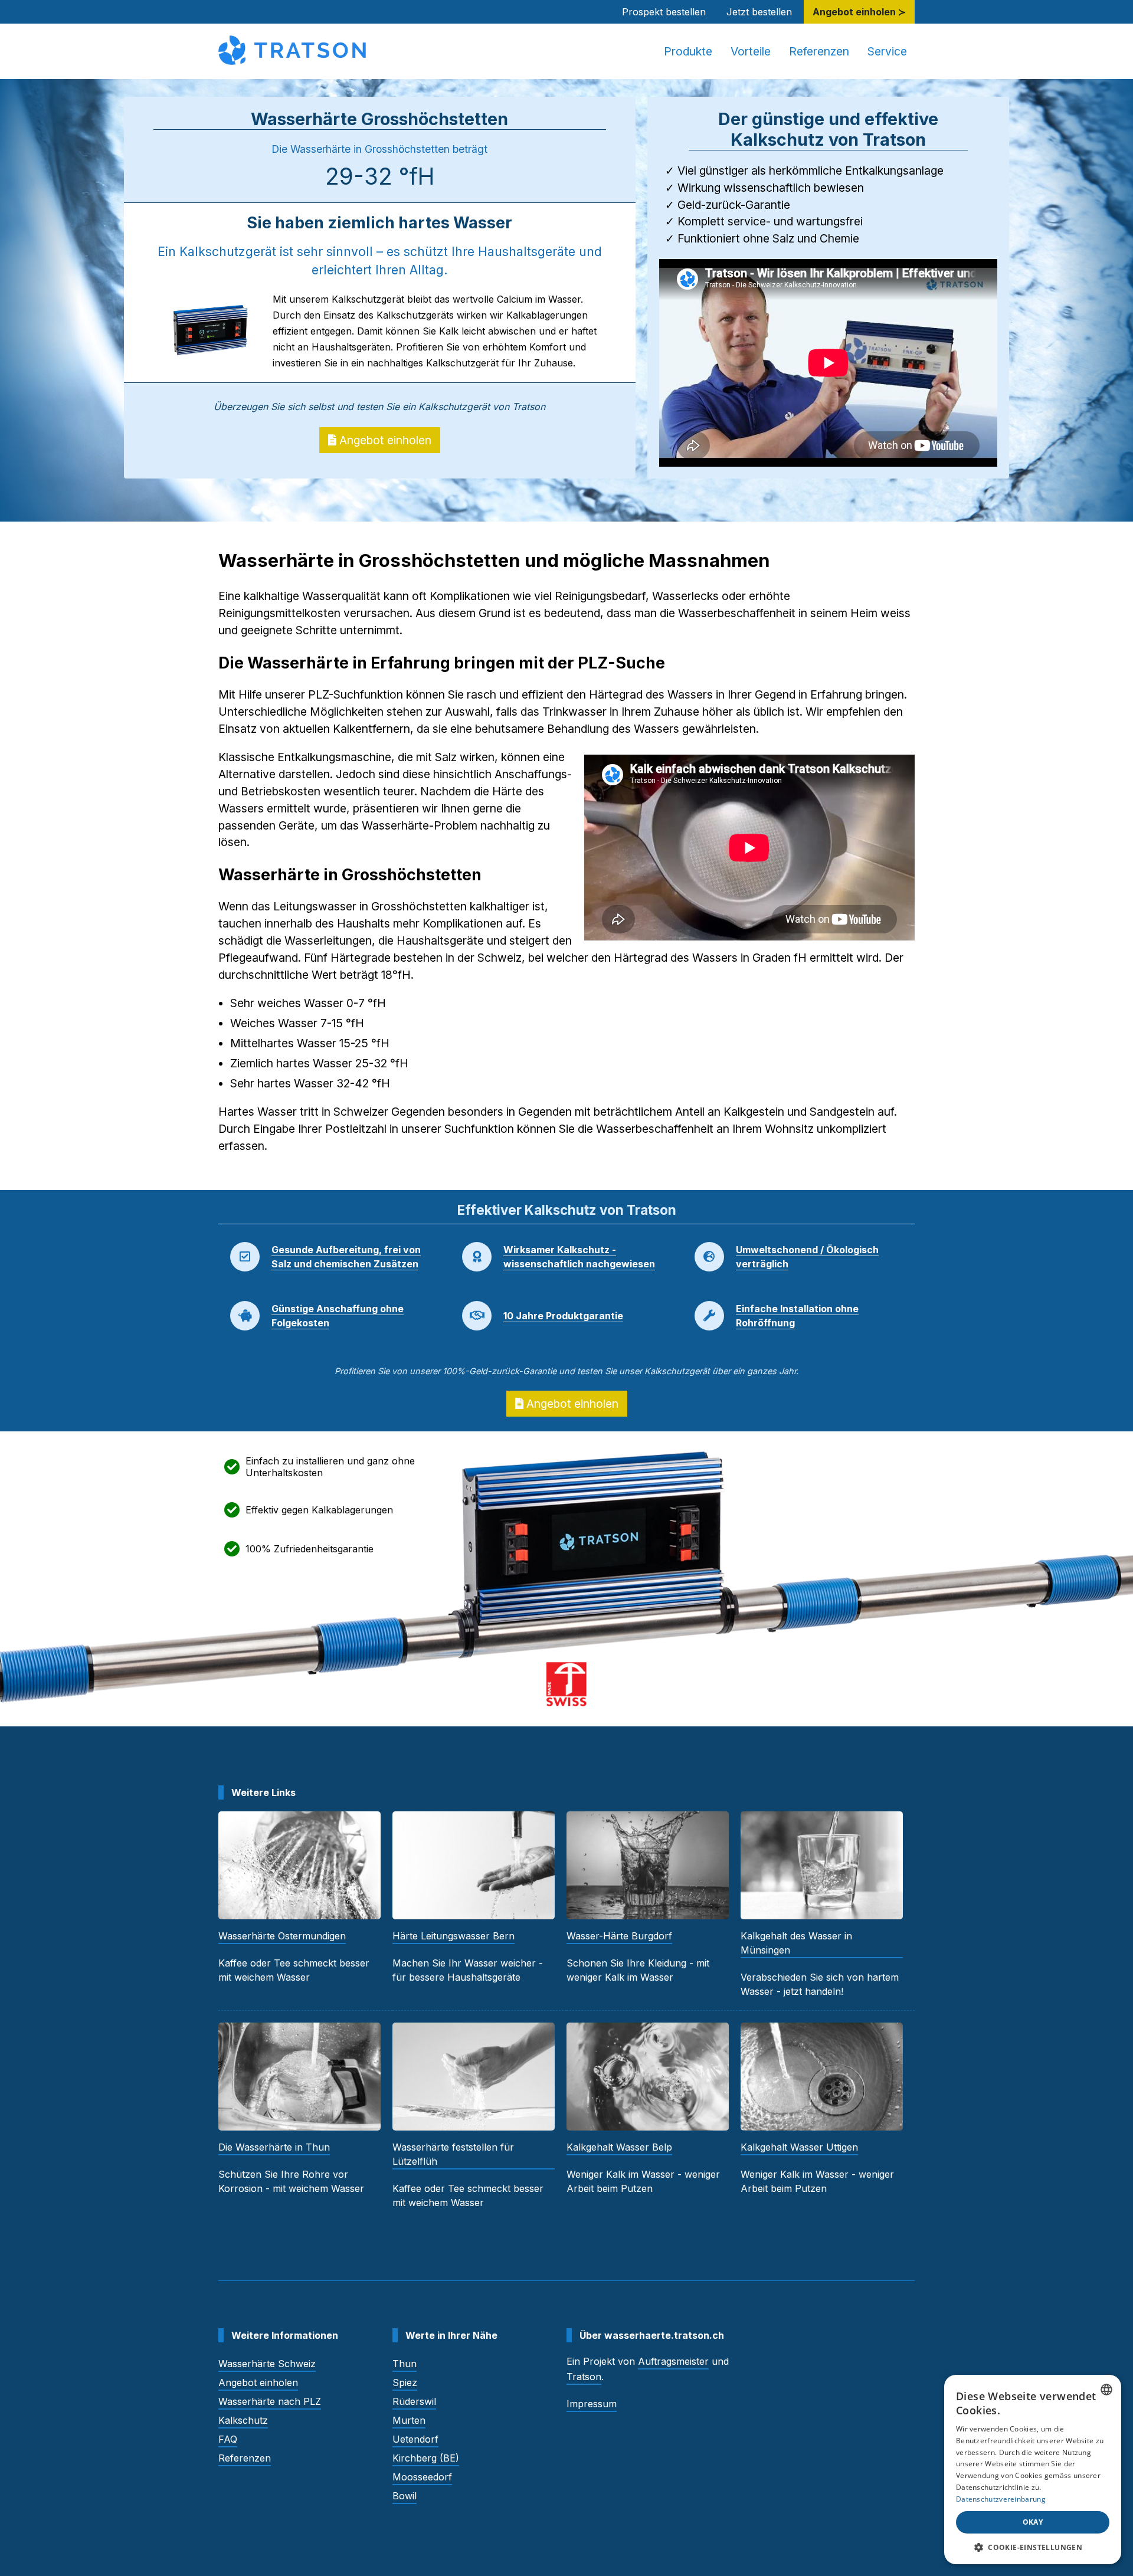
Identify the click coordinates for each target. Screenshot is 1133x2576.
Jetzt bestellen (759, 12)
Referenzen (819, 51)
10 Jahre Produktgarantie (563, 1316)
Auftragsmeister (673, 2361)
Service (887, 51)
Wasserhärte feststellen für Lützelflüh (453, 2154)
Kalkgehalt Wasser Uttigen (799, 2147)
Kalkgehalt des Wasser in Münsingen (796, 1943)
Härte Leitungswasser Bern (453, 1936)
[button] (1033, 2547)
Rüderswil (414, 2401)
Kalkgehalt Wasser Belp (619, 2147)
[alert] (1033, 2470)
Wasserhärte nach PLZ (270, 2401)
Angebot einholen (384, 440)
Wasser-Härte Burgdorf (619, 1936)
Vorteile (751, 51)
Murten (409, 2420)
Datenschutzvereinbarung (1001, 2499)
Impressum (592, 2404)
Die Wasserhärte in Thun (274, 2147)
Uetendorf (415, 2439)
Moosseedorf (422, 2477)
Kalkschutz (243, 2420)
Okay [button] (1033, 2522)
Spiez (405, 2382)
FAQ (228, 2439)
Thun (405, 2364)
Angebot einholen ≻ (859, 12)
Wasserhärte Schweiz (267, 2364)
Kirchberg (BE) (426, 2458)
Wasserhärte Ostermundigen (282, 1936)
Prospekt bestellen (664, 12)
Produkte (688, 51)
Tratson (584, 2377)
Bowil (405, 2496)
